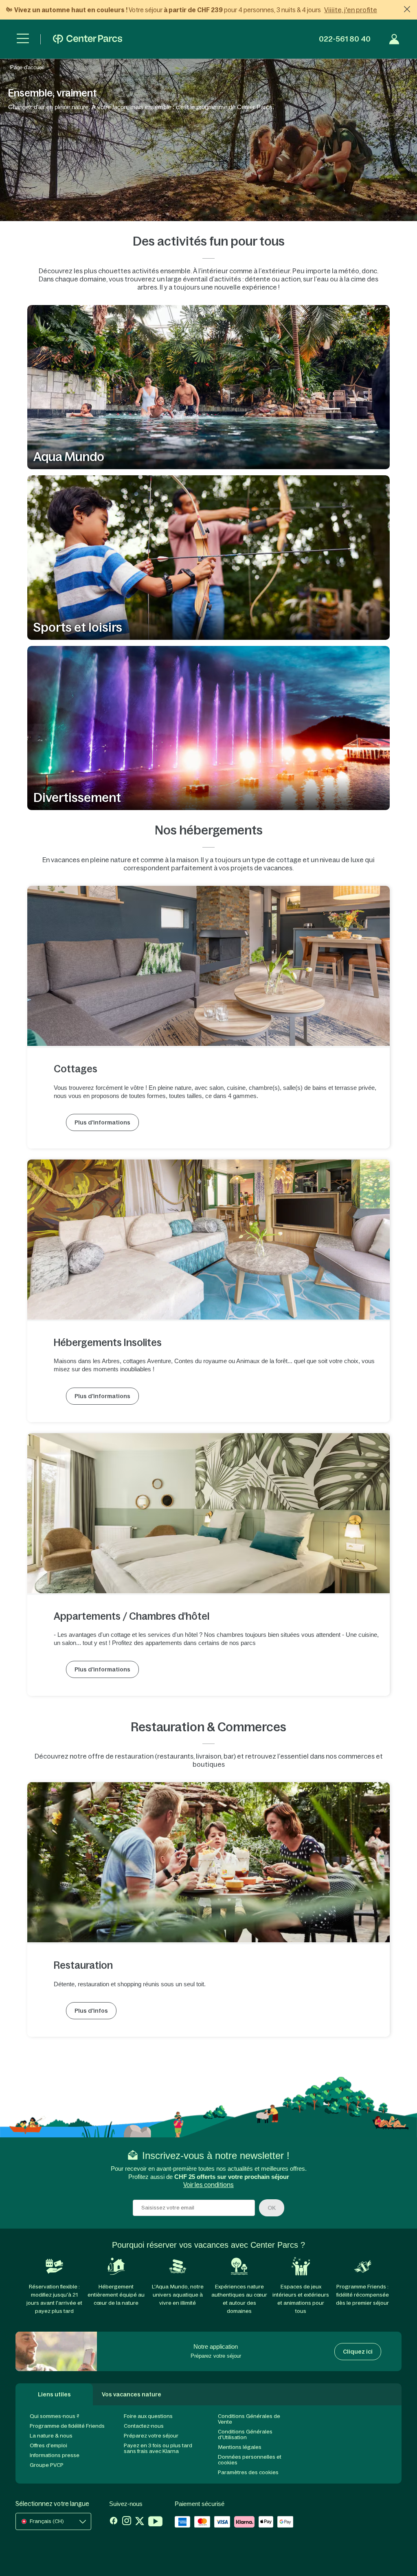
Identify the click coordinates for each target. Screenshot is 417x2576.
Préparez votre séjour (151, 2436)
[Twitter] (140, 2522)
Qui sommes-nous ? (55, 2416)
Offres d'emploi (48, 2445)
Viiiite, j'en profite (351, 10)
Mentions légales (240, 2447)
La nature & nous (51, 2436)
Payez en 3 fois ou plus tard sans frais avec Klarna (158, 2448)
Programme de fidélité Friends (67, 2426)
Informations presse (55, 2455)
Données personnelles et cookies (250, 2460)
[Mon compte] (394, 39)
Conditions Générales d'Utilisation (245, 2434)
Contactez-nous (144, 2426)
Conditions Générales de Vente (249, 2419)
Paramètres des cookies (248, 2472)
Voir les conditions (208, 2185)
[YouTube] (155, 2522)
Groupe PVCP (47, 2465)
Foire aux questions (148, 2416)
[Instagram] (127, 2522)
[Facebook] (114, 2522)
